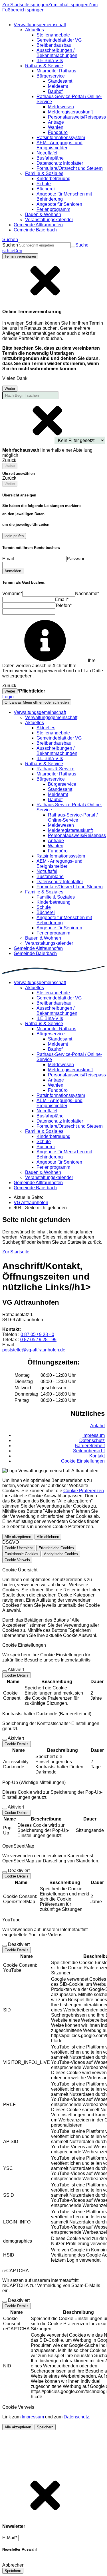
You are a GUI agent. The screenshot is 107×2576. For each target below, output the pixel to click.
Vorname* (12, 593)
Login (8, 697)
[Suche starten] (73, 247)
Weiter (10, 389)
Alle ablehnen (48, 1537)
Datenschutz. (77, 2417)
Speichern (45, 2427)
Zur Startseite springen (25, 5)
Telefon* (63, 605)
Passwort (76, 559)
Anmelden (13, 571)
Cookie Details (17, 1675)
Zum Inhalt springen (68, 5)
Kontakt (97, 1456)
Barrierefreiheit (90, 1446)
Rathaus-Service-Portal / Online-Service (73, 817)
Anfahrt (97, 1426)
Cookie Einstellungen (83, 1461)
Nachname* (87, 593)
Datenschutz (92, 1440)
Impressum (94, 1435)
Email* (62, 599)
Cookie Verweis (17, 1560)
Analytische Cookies (61, 1554)
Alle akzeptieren (18, 1537)
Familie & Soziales (56, 897)
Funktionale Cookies (21, 1554)
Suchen (10, 245)
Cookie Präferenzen (84, 1491)
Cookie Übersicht (19, 1548)
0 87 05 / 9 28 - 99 (38, 1340)
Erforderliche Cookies (56, 1548)
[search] (44, 245)
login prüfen (14, 536)
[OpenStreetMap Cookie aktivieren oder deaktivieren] (5, 1872)
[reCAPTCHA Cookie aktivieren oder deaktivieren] (5, 2302)
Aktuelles (46, 728)
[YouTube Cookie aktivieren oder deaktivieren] (5, 1946)
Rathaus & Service (55, 769)
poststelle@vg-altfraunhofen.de (34, 1350)
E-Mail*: (10, 2538)
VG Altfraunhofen (31, 1203)
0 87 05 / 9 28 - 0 (37, 1334)
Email (8, 559)
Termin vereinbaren (20, 256)
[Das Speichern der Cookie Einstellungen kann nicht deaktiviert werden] (5, 1671)
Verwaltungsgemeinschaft (51, 717)
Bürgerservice (62, 784)
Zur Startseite (16, 1252)
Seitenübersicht (89, 1451)
